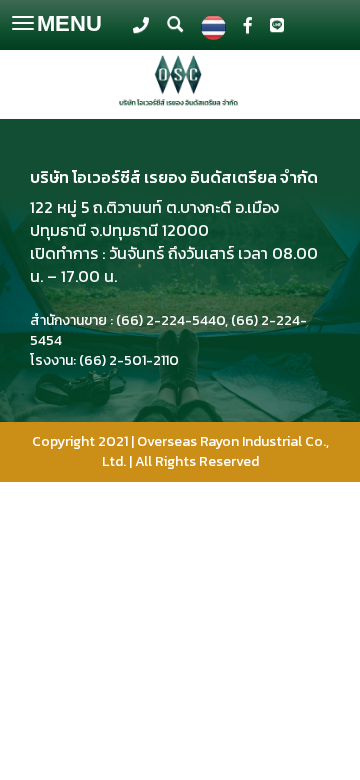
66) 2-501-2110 (131, 360)
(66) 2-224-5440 (170, 320)
